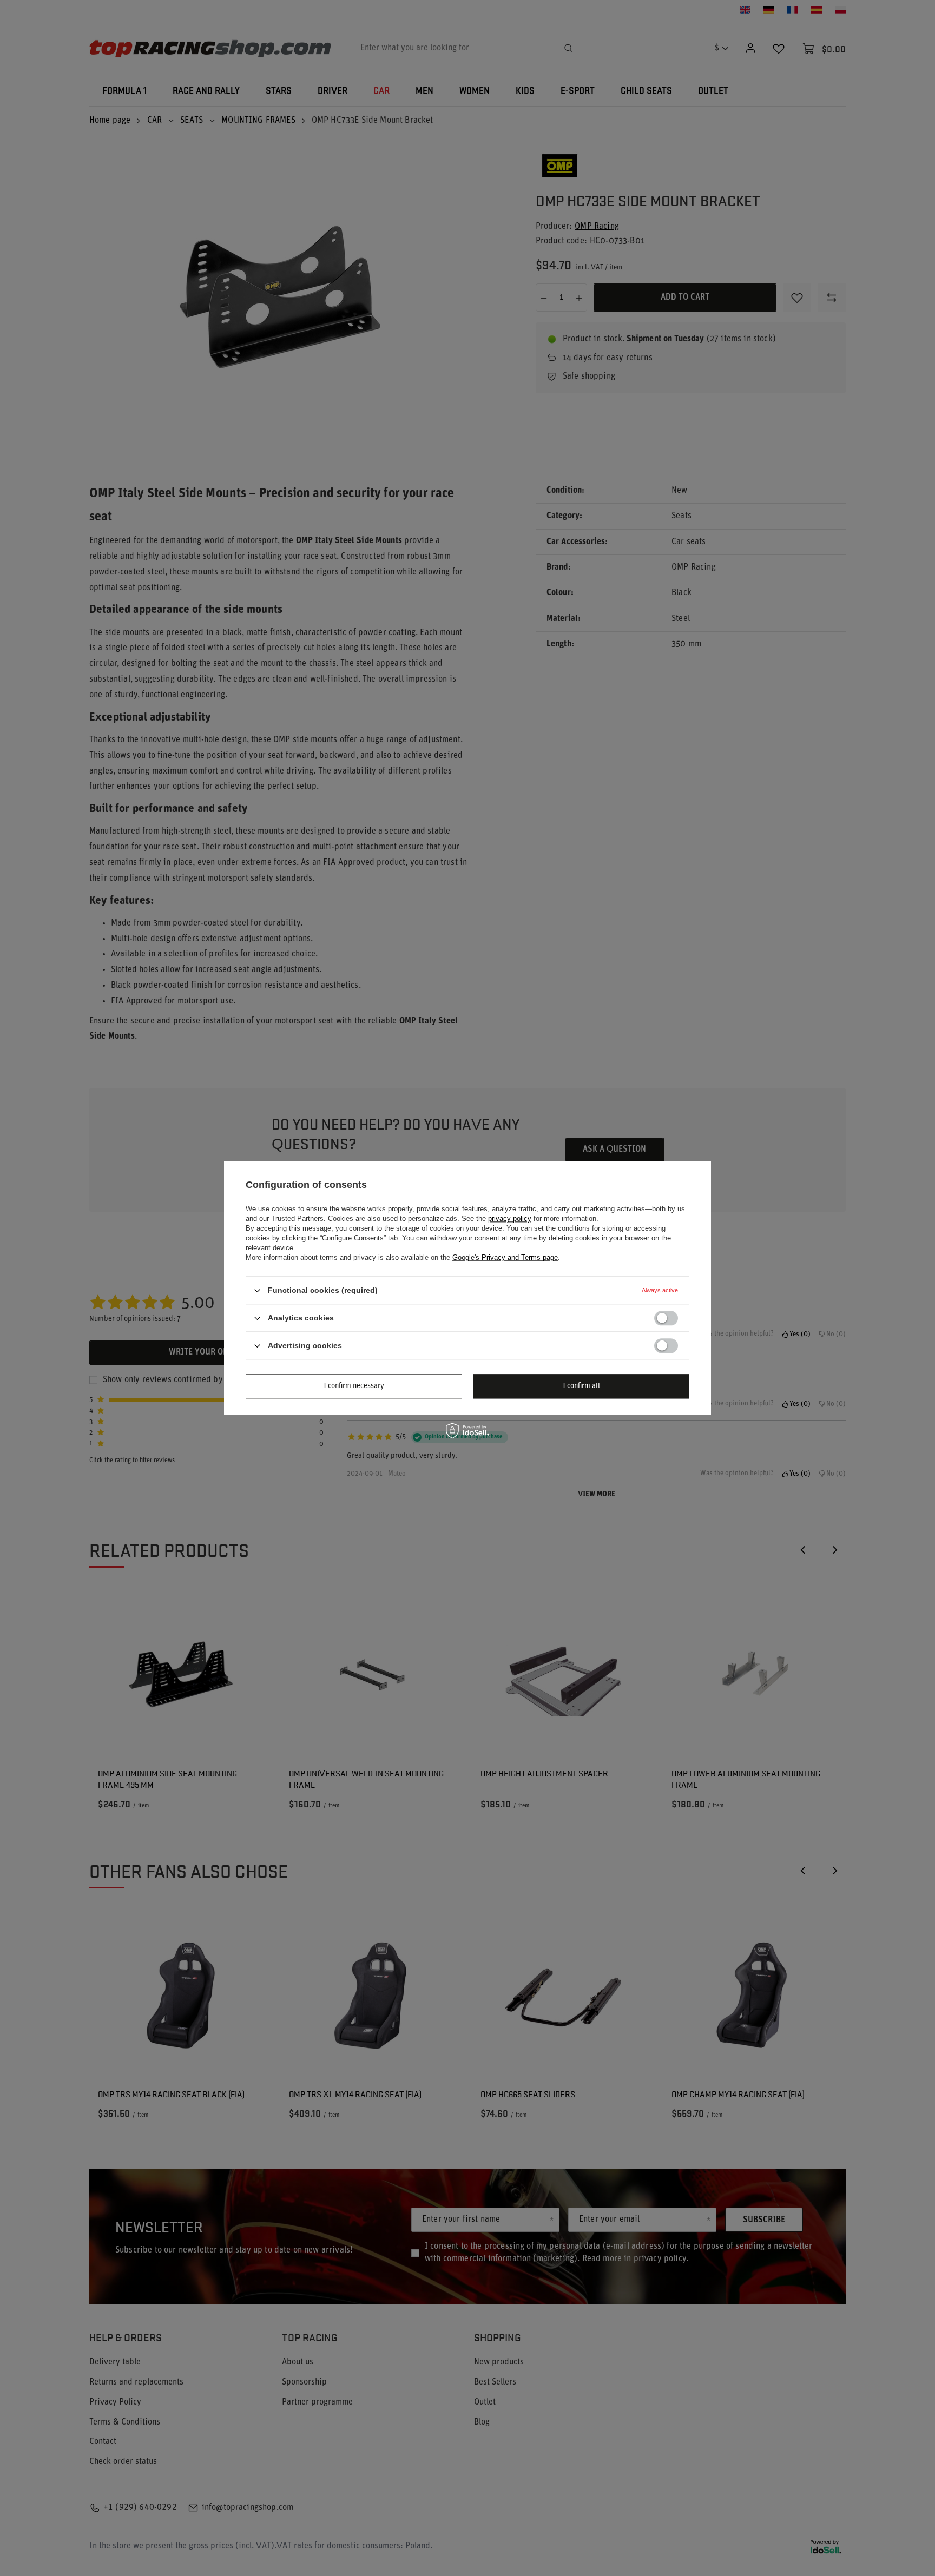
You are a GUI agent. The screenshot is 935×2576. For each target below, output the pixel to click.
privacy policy (510, 1218)
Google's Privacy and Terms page (505, 1257)
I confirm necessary (354, 1386)
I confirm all (581, 1386)
